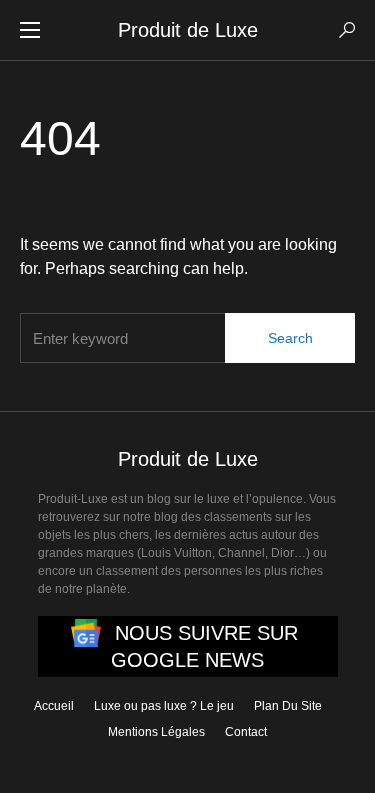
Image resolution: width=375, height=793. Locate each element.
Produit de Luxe (188, 30)
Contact (246, 732)
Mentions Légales (156, 732)
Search (290, 338)
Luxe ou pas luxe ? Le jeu (164, 706)
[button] (30, 30)
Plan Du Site (288, 706)
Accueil (54, 706)
